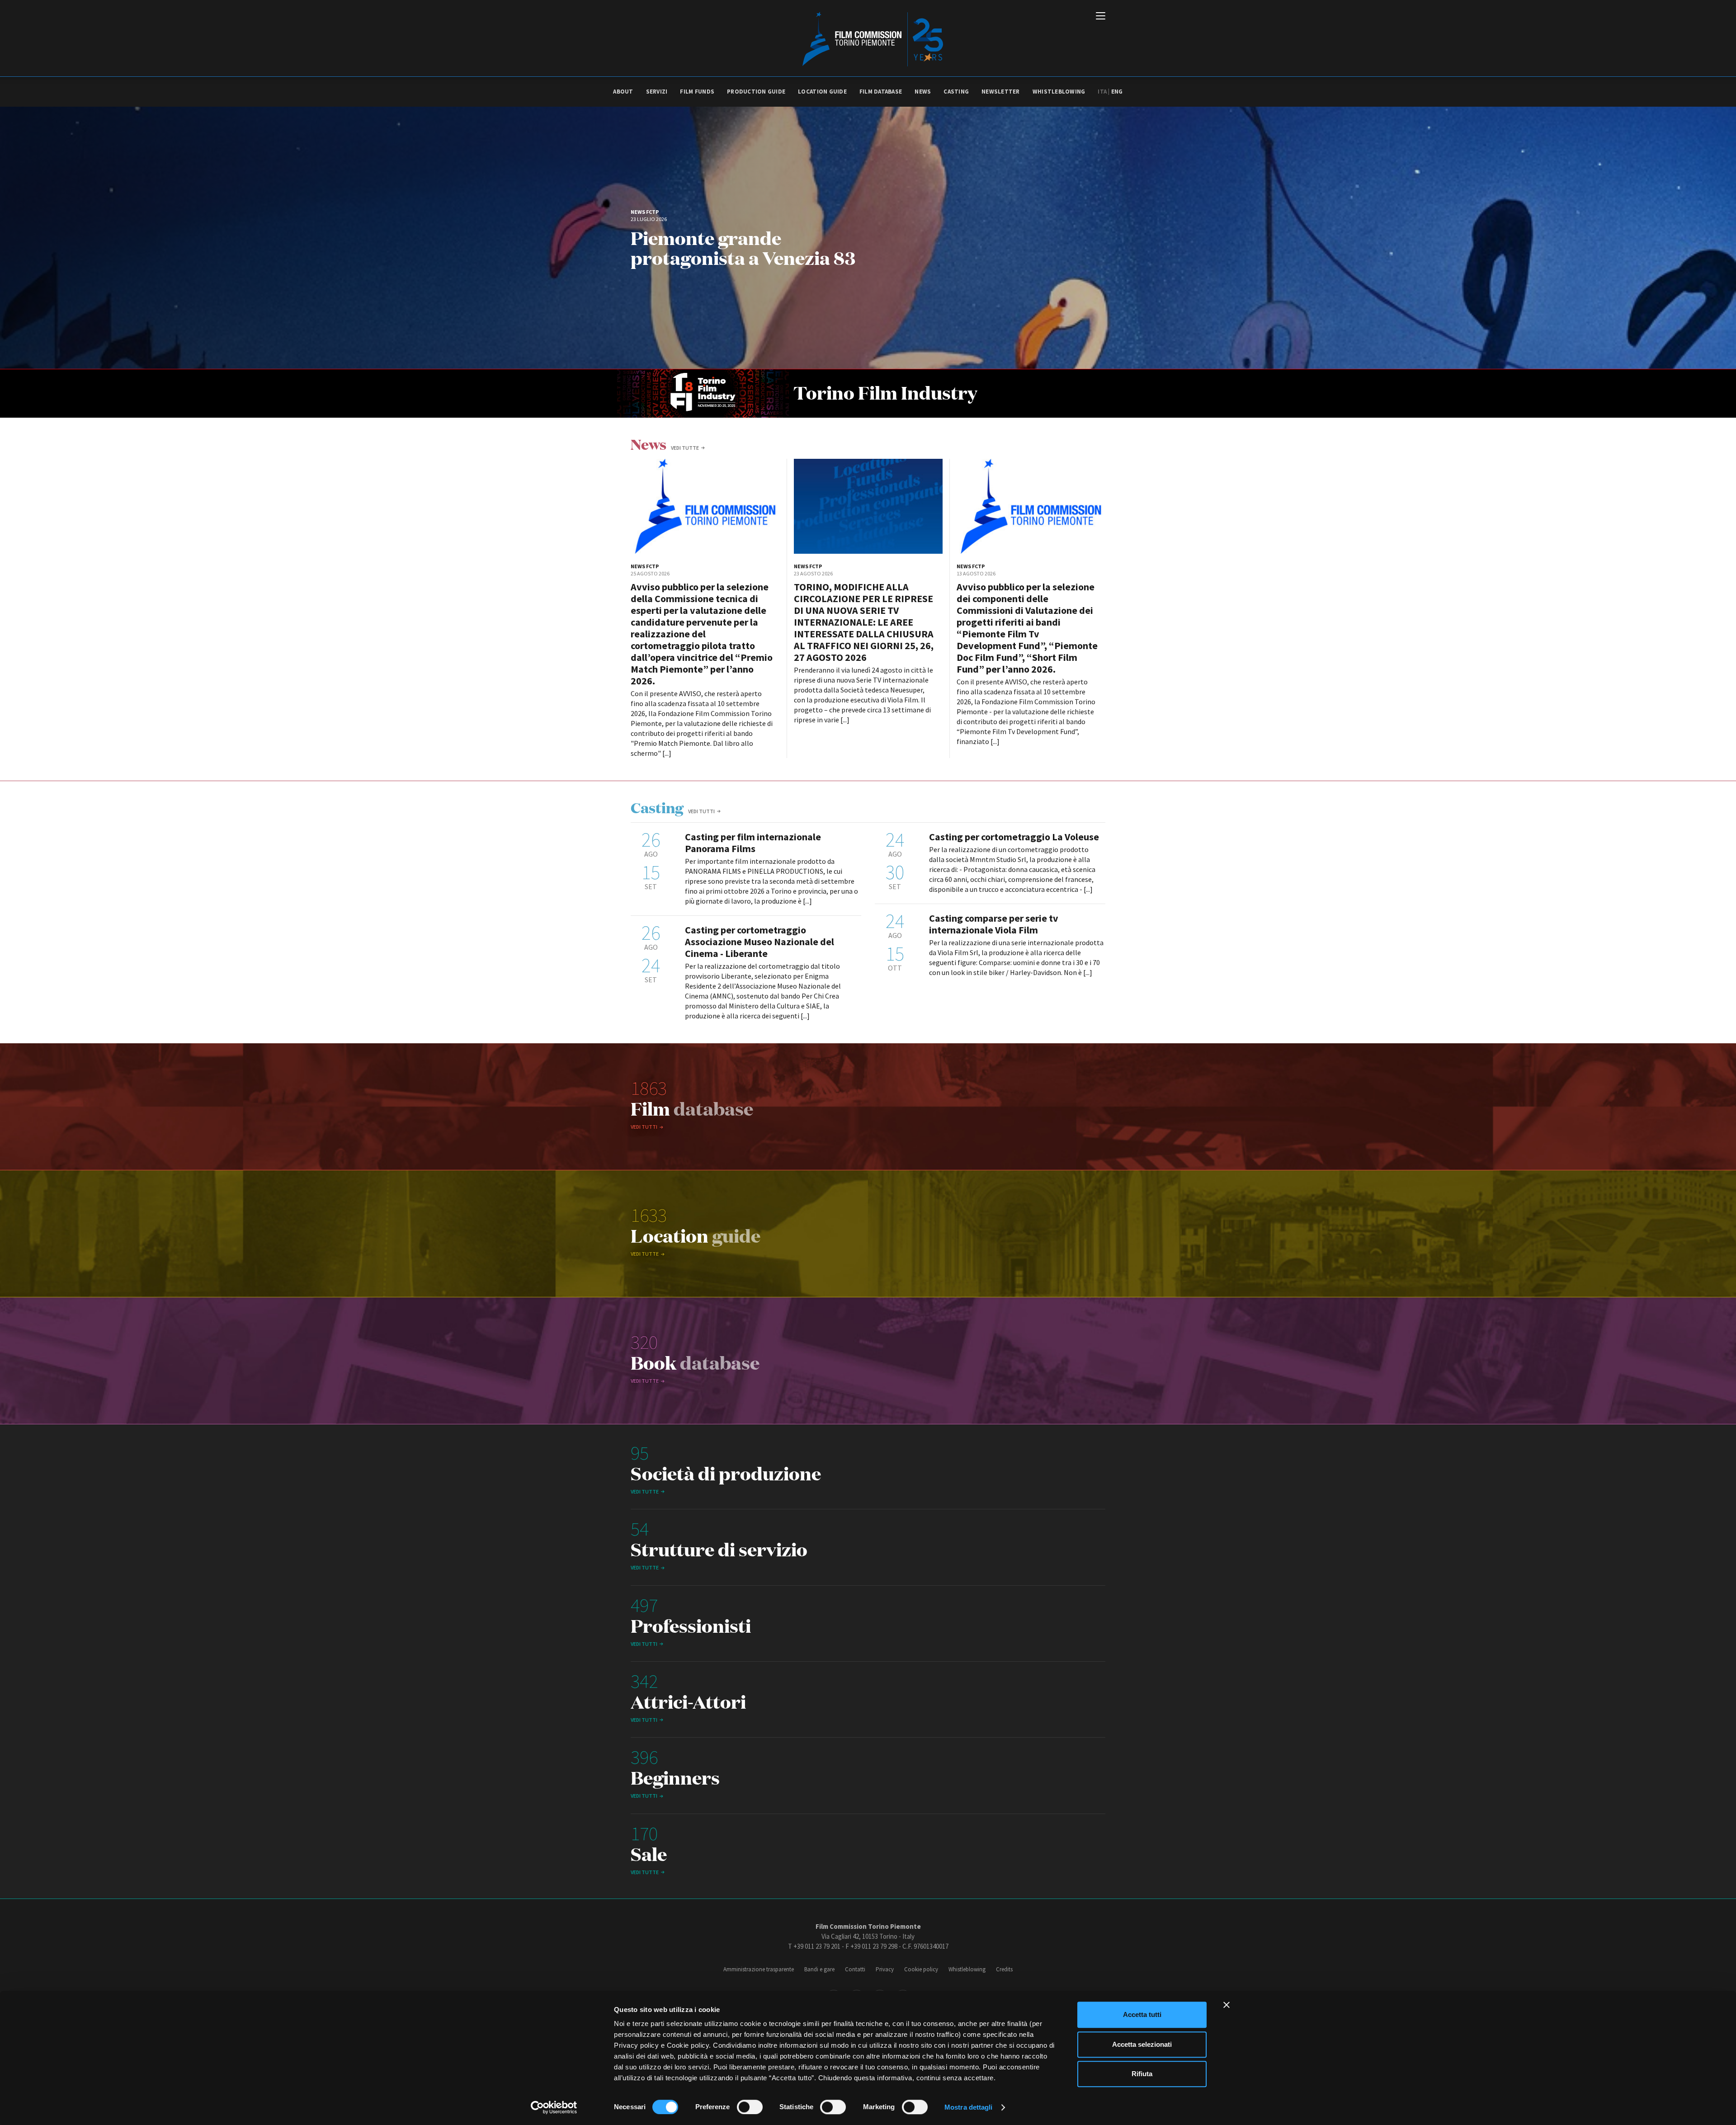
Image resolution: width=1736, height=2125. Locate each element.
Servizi (657, 92)
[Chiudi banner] (1227, 2005)
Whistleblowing (1059, 92)
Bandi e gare (819, 1969)
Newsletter (1001, 92)
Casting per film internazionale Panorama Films (753, 843)
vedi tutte (685, 448)
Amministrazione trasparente (759, 1969)
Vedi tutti (701, 811)
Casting (956, 92)
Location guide (822, 92)
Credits (1004, 1969)
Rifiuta (1142, 2074)
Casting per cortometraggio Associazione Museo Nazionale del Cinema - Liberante (759, 942)
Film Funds (697, 92)
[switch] (750, 2107)
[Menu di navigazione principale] (1101, 17)
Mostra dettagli (969, 2107)
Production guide (756, 92)
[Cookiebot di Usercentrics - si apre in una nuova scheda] (554, 2107)
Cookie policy (921, 1969)
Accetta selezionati (1142, 2044)
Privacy (885, 1969)
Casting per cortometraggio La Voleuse (1014, 837)
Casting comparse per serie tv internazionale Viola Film (994, 924)
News (923, 92)
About (623, 92)
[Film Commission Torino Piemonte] (868, 38)
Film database (881, 92)
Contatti (855, 1969)
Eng (1117, 92)
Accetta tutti (1142, 2014)
